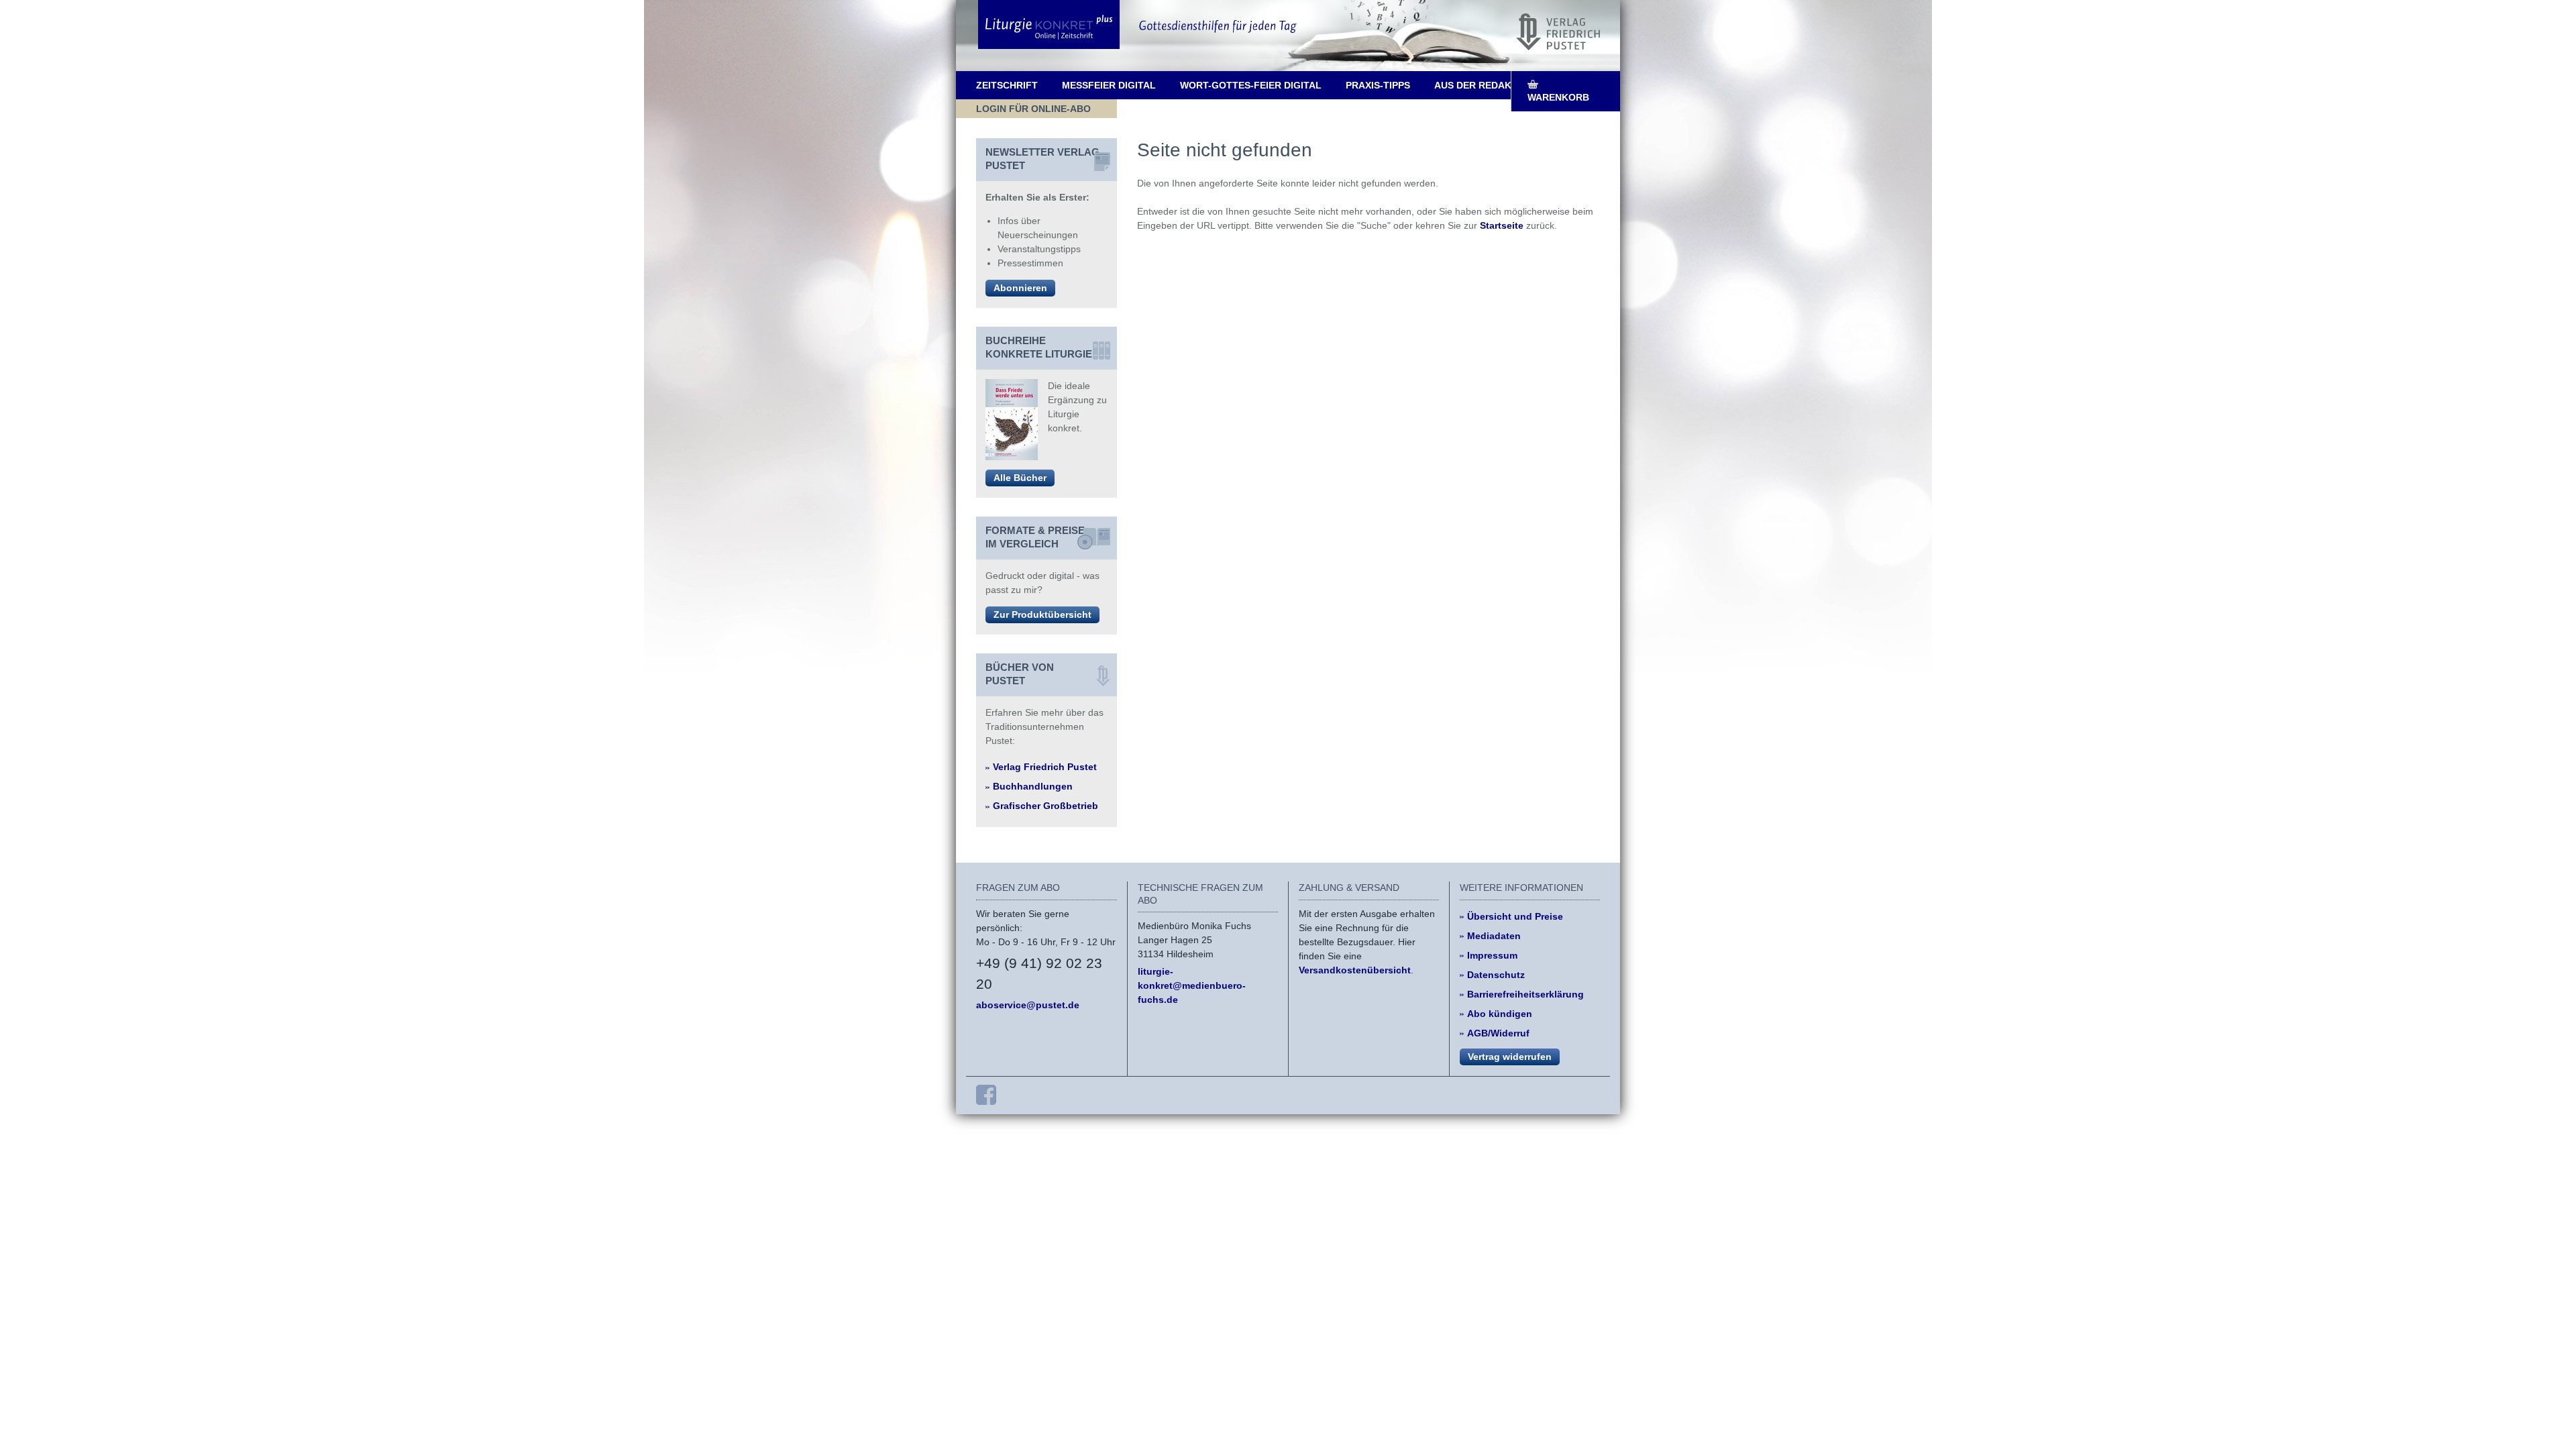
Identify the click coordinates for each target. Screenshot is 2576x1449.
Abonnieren (1020, 288)
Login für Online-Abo (1033, 109)
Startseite (1502, 225)
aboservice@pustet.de (1028, 1005)
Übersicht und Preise (1515, 916)
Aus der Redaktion (1484, 85)
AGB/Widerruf (1498, 1033)
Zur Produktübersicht (1042, 614)
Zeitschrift (1007, 85)
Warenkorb (1558, 97)
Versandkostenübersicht (1355, 970)
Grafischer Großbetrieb (1045, 806)
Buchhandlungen (1033, 786)
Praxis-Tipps (1378, 85)
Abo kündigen (1500, 1014)
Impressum (1492, 955)
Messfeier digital (1109, 85)
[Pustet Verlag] (1558, 32)
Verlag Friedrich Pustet (1045, 767)
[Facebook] (986, 1095)
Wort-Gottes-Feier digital (1251, 85)
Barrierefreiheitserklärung (1525, 994)
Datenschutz (1496, 975)
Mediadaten (1494, 936)
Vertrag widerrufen (1510, 1057)
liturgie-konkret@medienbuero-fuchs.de (1192, 985)
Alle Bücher (1020, 478)
